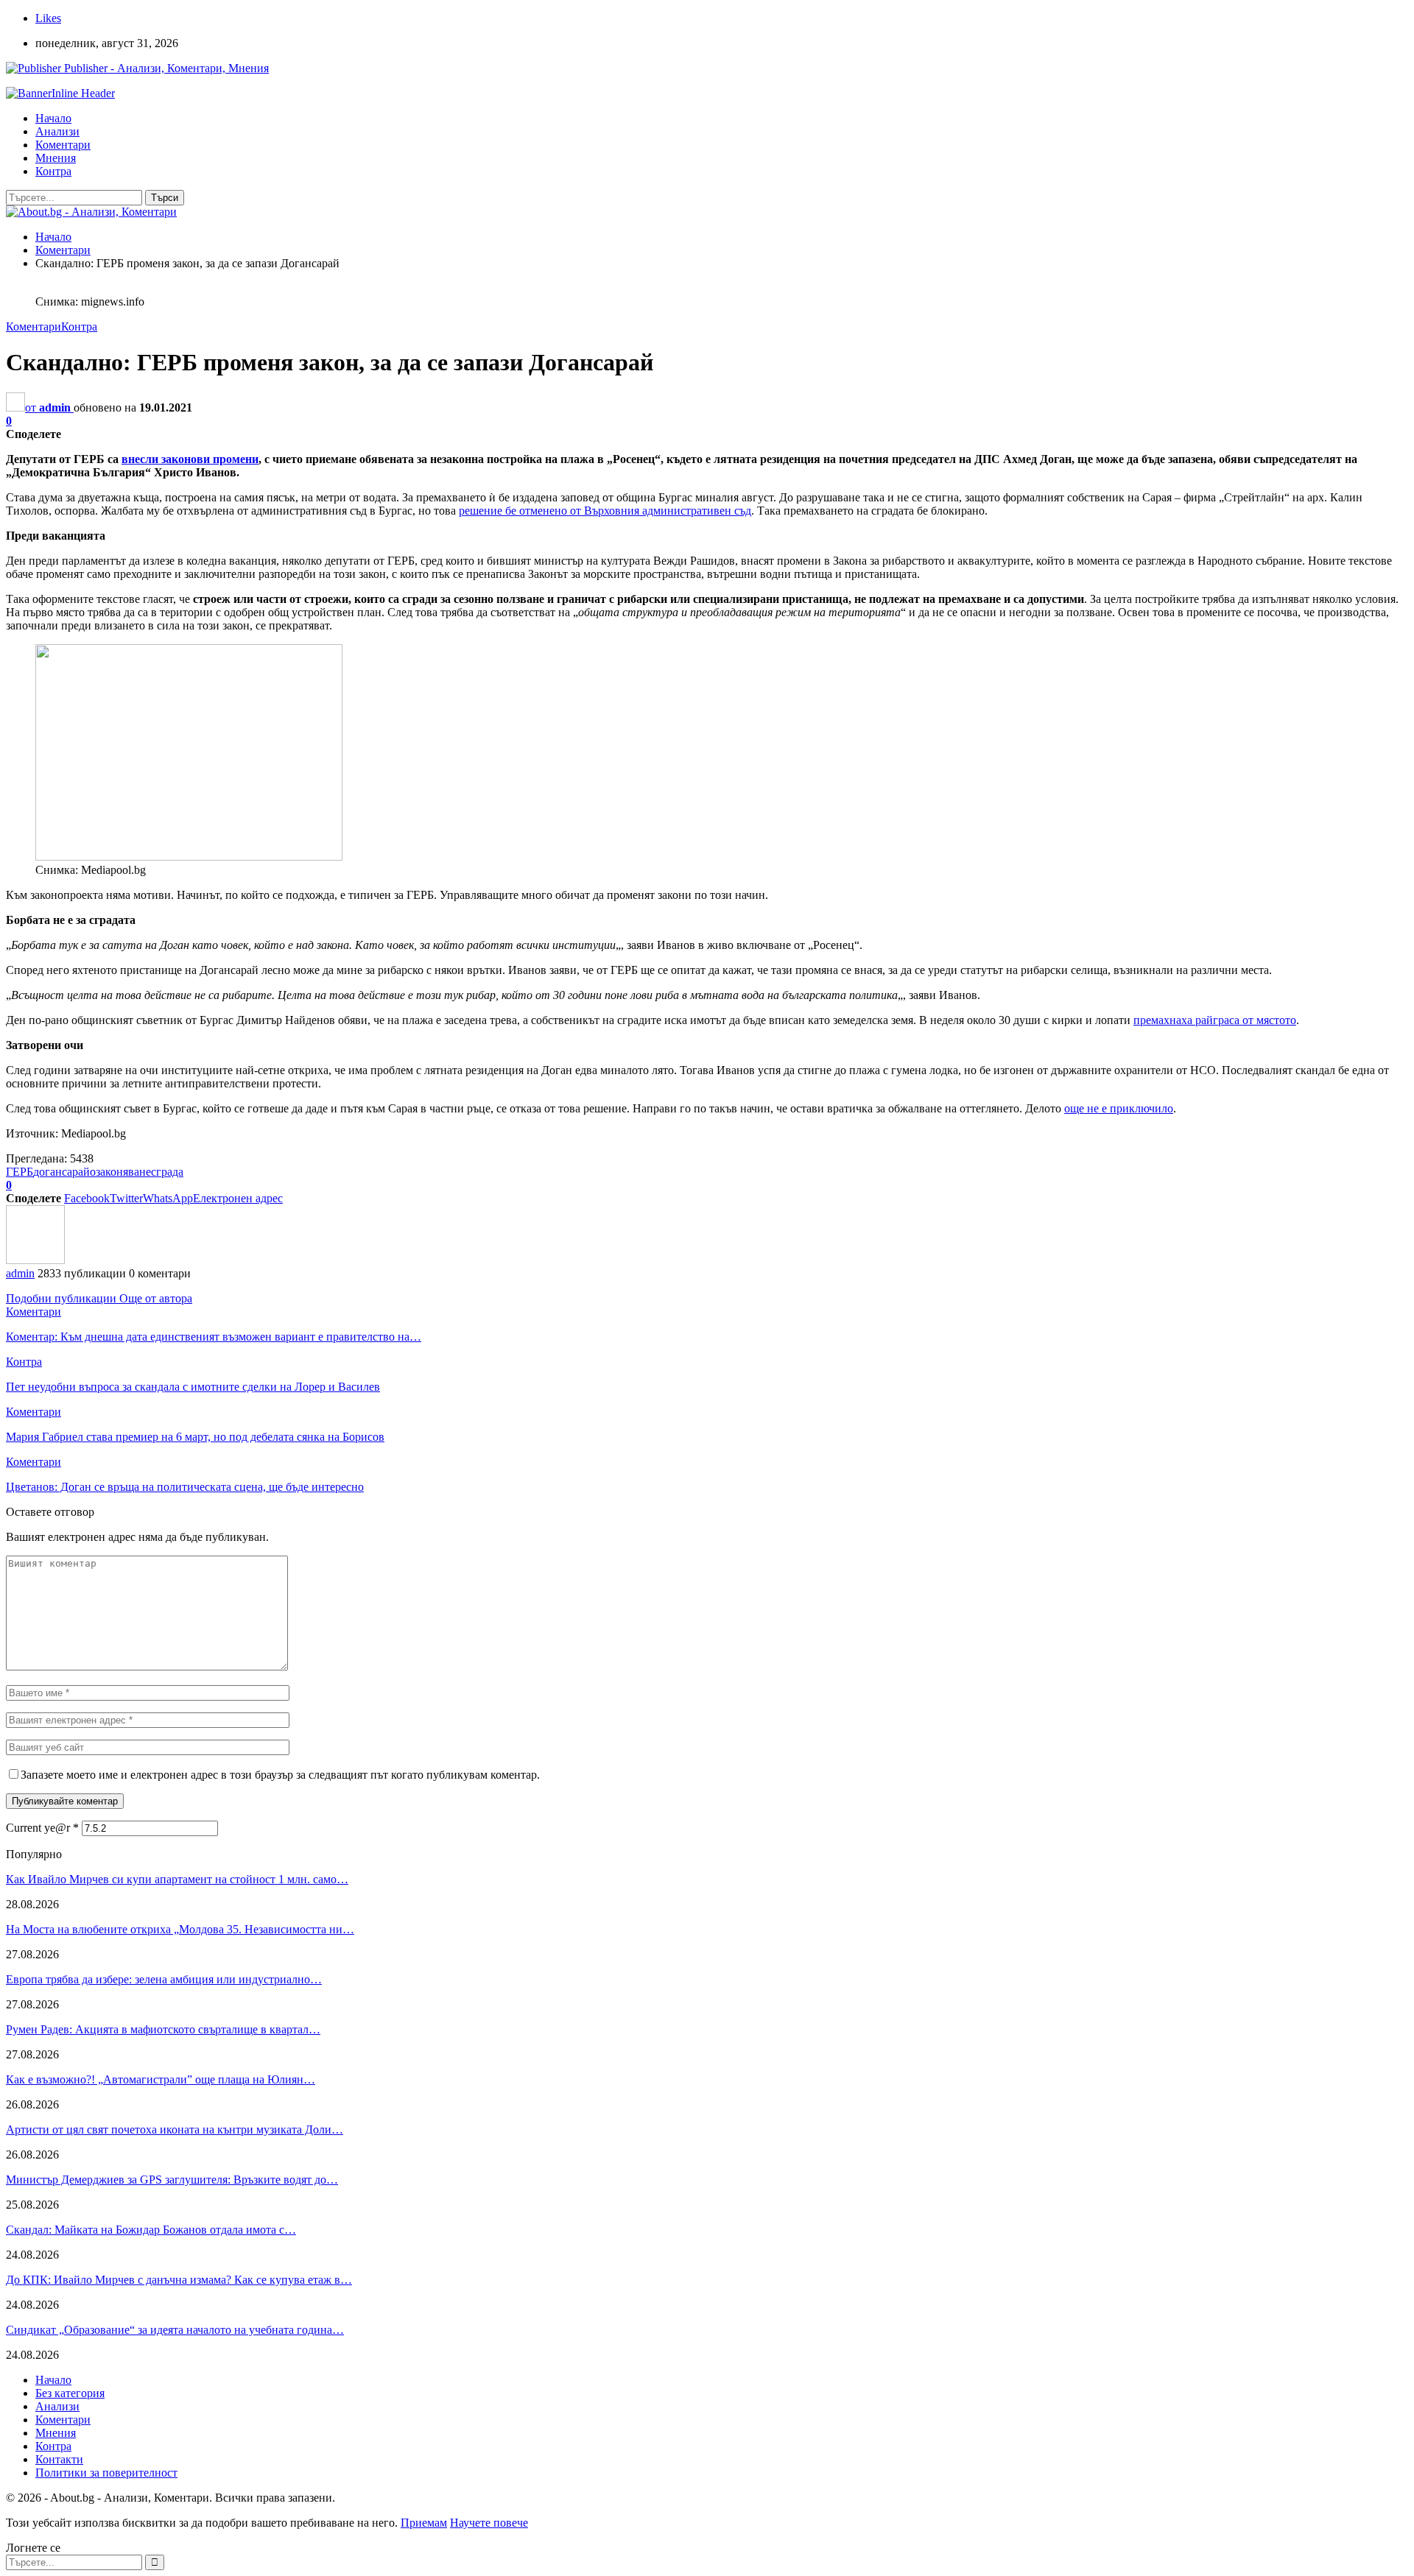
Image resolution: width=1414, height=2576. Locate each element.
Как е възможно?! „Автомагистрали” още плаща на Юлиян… (161, 2079)
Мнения (56, 158)
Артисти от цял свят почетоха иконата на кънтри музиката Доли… (175, 2129)
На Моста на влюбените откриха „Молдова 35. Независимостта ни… (180, 1929)
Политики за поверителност (106, 2473)
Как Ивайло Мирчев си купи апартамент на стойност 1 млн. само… (177, 1879)
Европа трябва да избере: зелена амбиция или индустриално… (164, 1979)
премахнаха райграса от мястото (1215, 1020)
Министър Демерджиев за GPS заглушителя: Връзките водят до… (172, 2180)
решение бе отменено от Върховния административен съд (605, 511)
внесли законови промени (190, 459)
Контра (53, 171)
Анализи (57, 131)
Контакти (59, 2459)
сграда (167, 1172)
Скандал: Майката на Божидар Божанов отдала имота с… (151, 2230)
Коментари (63, 145)
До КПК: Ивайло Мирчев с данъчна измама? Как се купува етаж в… (179, 2280)
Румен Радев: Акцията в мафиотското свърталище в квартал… (163, 2029)
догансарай (61, 1172)
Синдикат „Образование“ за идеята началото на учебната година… (175, 2330)
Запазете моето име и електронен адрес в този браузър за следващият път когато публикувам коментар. (280, 1775)
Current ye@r (42, 1828)
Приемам (424, 2523)
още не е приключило (1119, 1108)
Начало (53, 118)
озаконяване (120, 1172)
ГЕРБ (20, 1172)
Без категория (70, 2393)
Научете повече (489, 2523)
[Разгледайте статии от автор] (35, 1260)
